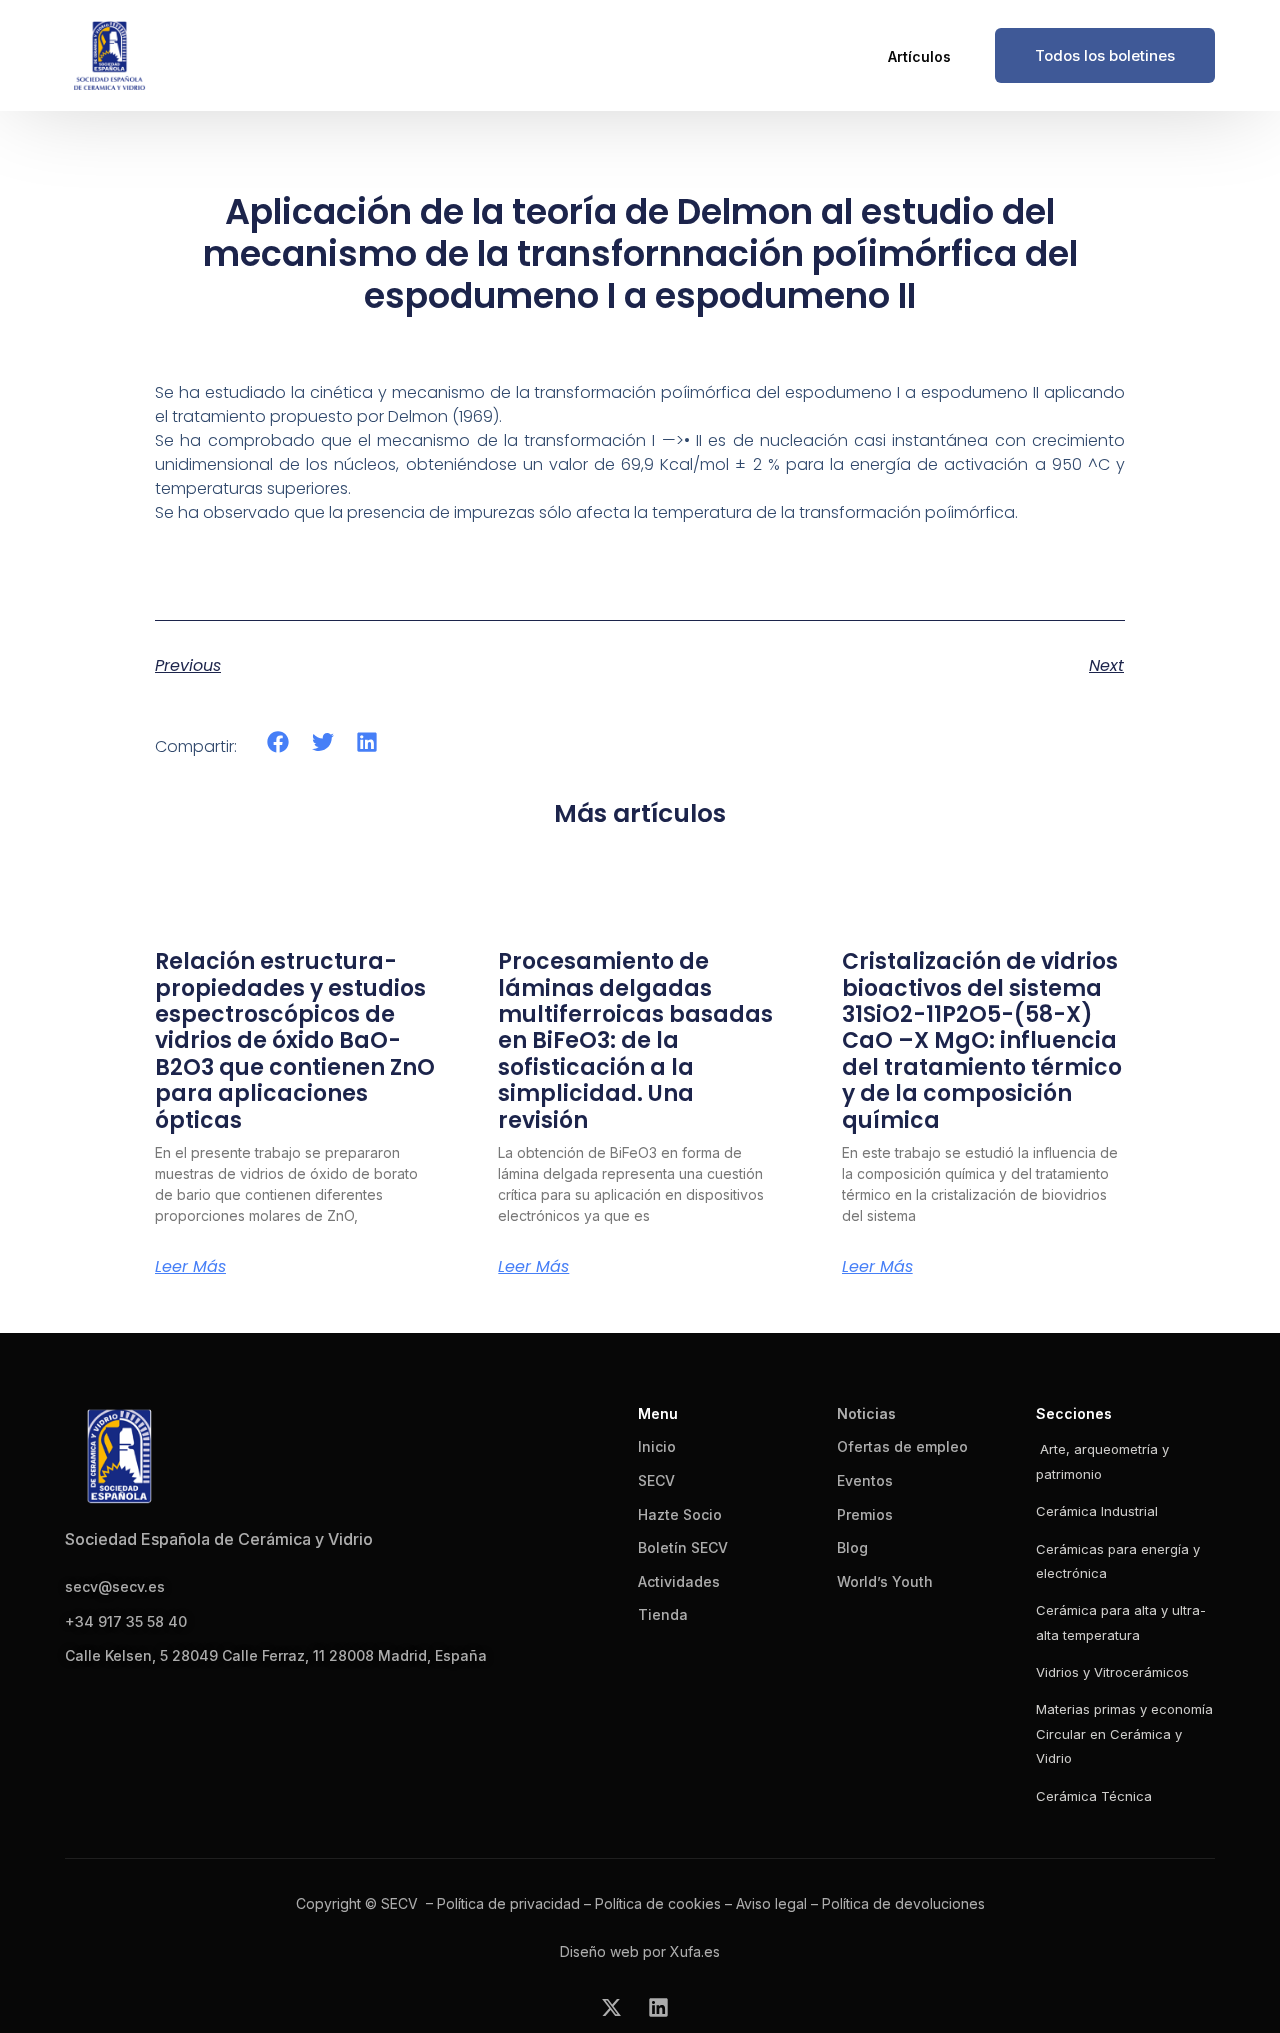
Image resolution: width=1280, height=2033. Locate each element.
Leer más (190, 1267)
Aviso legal (771, 1903)
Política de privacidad (508, 1903)
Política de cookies (658, 1903)
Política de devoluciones (903, 1903)
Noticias (866, 1413)
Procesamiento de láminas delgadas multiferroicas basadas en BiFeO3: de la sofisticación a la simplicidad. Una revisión (635, 1040)
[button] (278, 742)
